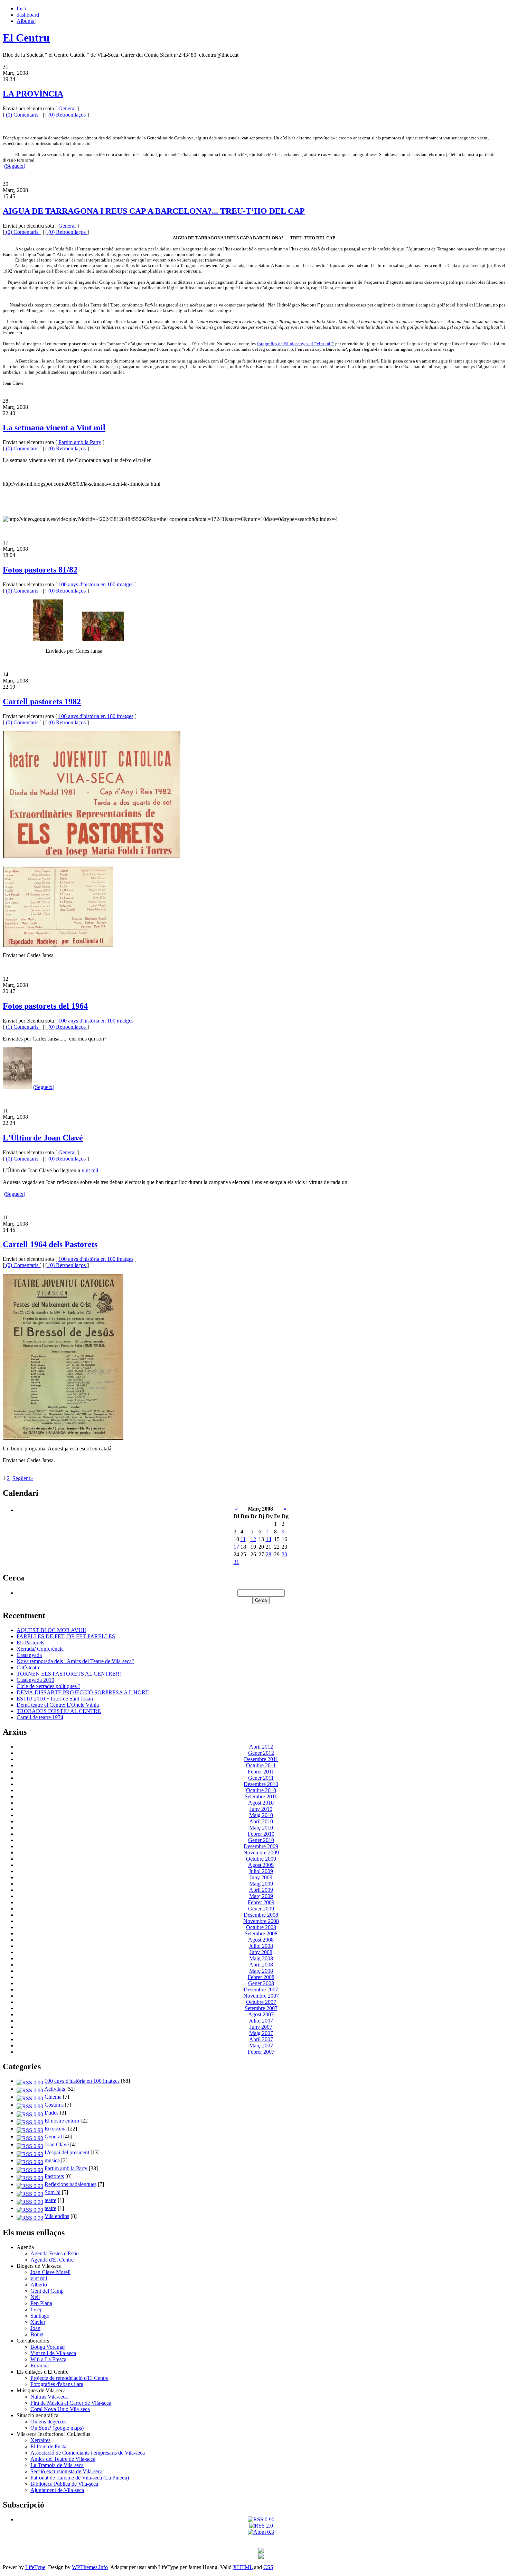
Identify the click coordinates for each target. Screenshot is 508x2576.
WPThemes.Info (90, 2567)
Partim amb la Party (80, 442)
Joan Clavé (57, 2144)
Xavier (38, 2322)
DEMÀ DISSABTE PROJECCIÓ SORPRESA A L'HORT (83, 1692)
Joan (35, 2328)
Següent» (23, 1478)
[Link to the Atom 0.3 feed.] (261, 2532)
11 (243, 1539)
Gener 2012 (261, 1753)
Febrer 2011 (261, 1772)
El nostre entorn (62, 2121)
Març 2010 (261, 1828)
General (67, 108)
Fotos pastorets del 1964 (45, 1006)
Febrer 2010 (261, 1834)
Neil (35, 2297)
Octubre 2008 (261, 1927)
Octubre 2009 (261, 1859)
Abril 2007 (261, 2039)
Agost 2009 (261, 1865)
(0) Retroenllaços (67, 115)
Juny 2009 (261, 1877)
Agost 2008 (261, 1940)
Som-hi (53, 2192)
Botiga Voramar (48, 2347)
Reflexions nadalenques (70, 2184)
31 (236, 1562)
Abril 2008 (261, 1965)
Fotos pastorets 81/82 (40, 570)
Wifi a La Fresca (48, 2359)
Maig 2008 (261, 1958)
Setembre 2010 (261, 1796)
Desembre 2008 (261, 1915)
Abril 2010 (261, 1821)
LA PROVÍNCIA (33, 94)
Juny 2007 (261, 2027)
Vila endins (57, 2216)
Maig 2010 (261, 1815)
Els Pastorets (30, 1643)
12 (253, 1539)
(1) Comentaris (22, 1027)
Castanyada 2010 (35, 1680)
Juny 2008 (261, 1952)
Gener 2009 (261, 1909)
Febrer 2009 (261, 1902)
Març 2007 (261, 2046)
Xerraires (40, 2440)
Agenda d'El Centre (52, 2260)
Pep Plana (41, 2303)
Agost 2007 (261, 2014)
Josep (36, 2309)
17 (236, 1547)
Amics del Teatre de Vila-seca (63, 2459)
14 (269, 1539)
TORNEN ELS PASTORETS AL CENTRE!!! (69, 1674)
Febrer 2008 (261, 1977)
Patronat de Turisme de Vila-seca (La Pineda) (80, 2478)
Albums (26, 21)
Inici (22, 8)
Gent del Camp (47, 2291)
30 (284, 1554)
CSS (268, 2567)
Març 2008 (261, 1971)
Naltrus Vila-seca (49, 2397)
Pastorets (54, 2176)
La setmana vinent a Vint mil (54, 428)
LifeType (35, 2567)
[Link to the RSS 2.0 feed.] (261, 2526)
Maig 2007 (261, 2033)
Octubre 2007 (261, 2002)
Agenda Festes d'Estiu (55, 2253)
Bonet (37, 2334)
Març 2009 (261, 1896)
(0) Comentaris (22, 115)
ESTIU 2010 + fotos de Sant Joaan (55, 1699)
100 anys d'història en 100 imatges (96, 584)
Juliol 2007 (261, 2021)
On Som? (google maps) (57, 2428)
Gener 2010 (261, 1840)
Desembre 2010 (261, 1784)
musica (52, 2160)
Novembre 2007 (261, 1996)
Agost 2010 (261, 1803)
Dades (51, 2113)
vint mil (90, 1170)
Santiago (40, 2316)
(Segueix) (15, 166)
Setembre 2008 (261, 1933)
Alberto (39, 2285)
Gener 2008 (261, 1983)
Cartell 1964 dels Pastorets (50, 1244)
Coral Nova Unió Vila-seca (60, 2409)
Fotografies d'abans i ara (57, 2384)
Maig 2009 (261, 1884)
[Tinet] (261, 2557)
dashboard (29, 15)
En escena (56, 2129)
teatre (50, 2200)
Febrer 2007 (261, 2052)
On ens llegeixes (48, 2422)
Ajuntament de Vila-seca (57, 2490)
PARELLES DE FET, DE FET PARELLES (66, 1636)
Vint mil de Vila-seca (53, 2353)
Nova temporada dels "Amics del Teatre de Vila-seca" (75, 1661)
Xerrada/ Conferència (40, 1649)
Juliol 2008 (261, 1946)
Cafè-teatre (29, 1667)
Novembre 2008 (261, 1921)
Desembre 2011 (261, 1759)
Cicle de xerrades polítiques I (48, 1686)
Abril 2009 (261, 1890)
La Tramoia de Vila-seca (57, 2465)
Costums (54, 2105)
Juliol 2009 (261, 1871)
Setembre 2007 (261, 2008)
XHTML (243, 2567)
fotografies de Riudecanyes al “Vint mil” (295, 344)
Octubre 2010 (261, 1790)
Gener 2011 (261, 1778)
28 (269, 1554)
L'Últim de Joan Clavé (43, 1138)
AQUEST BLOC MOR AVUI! (51, 1630)
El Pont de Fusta (48, 2446)
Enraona (40, 2366)
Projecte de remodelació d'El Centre (69, 2378)
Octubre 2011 (261, 1765)
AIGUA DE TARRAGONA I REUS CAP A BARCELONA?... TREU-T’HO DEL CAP (154, 211)
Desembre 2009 (261, 1846)
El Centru (26, 38)
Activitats (55, 2089)
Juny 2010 (261, 1809)
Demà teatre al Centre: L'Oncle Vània (58, 1705)
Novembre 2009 (261, 1853)
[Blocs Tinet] (261, 2551)
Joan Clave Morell (50, 2272)
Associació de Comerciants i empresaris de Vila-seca (88, 2453)
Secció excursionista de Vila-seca (67, 2471)
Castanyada (29, 1655)
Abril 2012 (261, 1747)
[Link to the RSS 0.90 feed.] (261, 2519)
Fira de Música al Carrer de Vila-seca (71, 2403)
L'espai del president (67, 2152)
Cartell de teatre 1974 (40, 1717)
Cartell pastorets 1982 (42, 702)
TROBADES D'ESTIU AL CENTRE (59, 1711)
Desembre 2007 (261, 1990)
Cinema (53, 2097)
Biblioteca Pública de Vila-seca (64, 2484)
